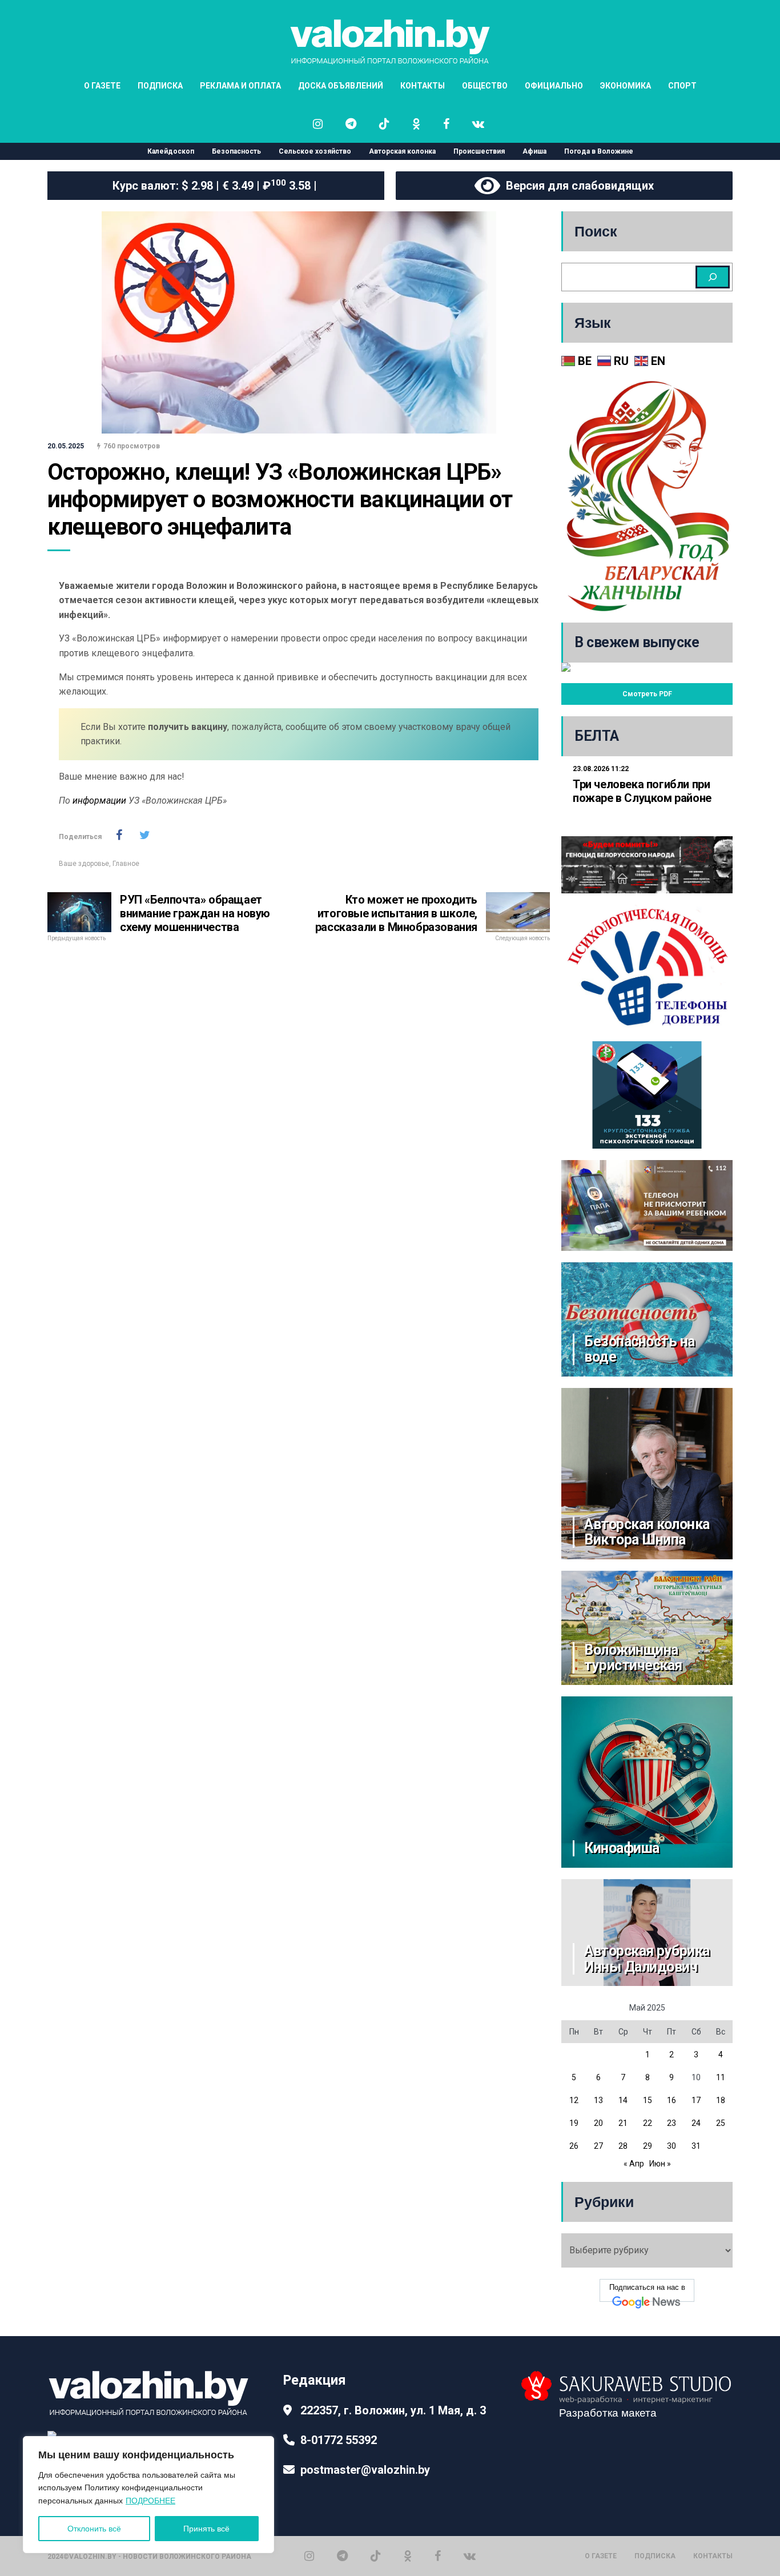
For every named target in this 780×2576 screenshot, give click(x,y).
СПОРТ (682, 86)
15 (648, 2100)
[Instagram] (309, 2556)
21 (623, 2123)
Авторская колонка (402, 151)
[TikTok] (376, 2556)
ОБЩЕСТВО (485, 86)
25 (721, 2123)
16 (672, 2100)
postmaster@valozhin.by (365, 2470)
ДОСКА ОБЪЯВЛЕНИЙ (341, 86)
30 (672, 2146)
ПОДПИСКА (160, 86)
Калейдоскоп (171, 151)
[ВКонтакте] (470, 2556)
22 (648, 2123)
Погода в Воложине (599, 151)
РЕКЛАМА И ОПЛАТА (240, 86)
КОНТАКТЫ (423, 86)
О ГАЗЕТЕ (102, 86)
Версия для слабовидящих (577, 186)
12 (574, 2100)
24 (696, 2123)
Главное (126, 864)
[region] (148, 2495)
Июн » (660, 2164)
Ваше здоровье (84, 864)
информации (99, 801)
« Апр (634, 2164)
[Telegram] (342, 2556)
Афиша (534, 151)
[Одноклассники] (408, 2556)
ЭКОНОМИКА (626, 86)
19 (574, 2123)
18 (721, 2100)
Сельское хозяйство (315, 151)
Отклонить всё (94, 2529)
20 (598, 2123)
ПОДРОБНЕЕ (150, 2501)
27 (598, 2146)
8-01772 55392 (339, 2440)
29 (648, 2146)
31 (696, 2146)
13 (598, 2100)
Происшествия (479, 151)
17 (696, 2100)
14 (623, 2100)
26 (574, 2146)
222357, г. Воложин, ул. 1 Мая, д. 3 (393, 2410)
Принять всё (206, 2529)
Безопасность (236, 151)
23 (672, 2123)
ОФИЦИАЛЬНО (554, 86)
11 (721, 2077)
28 (623, 2146)
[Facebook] (438, 2556)
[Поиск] (713, 277)
